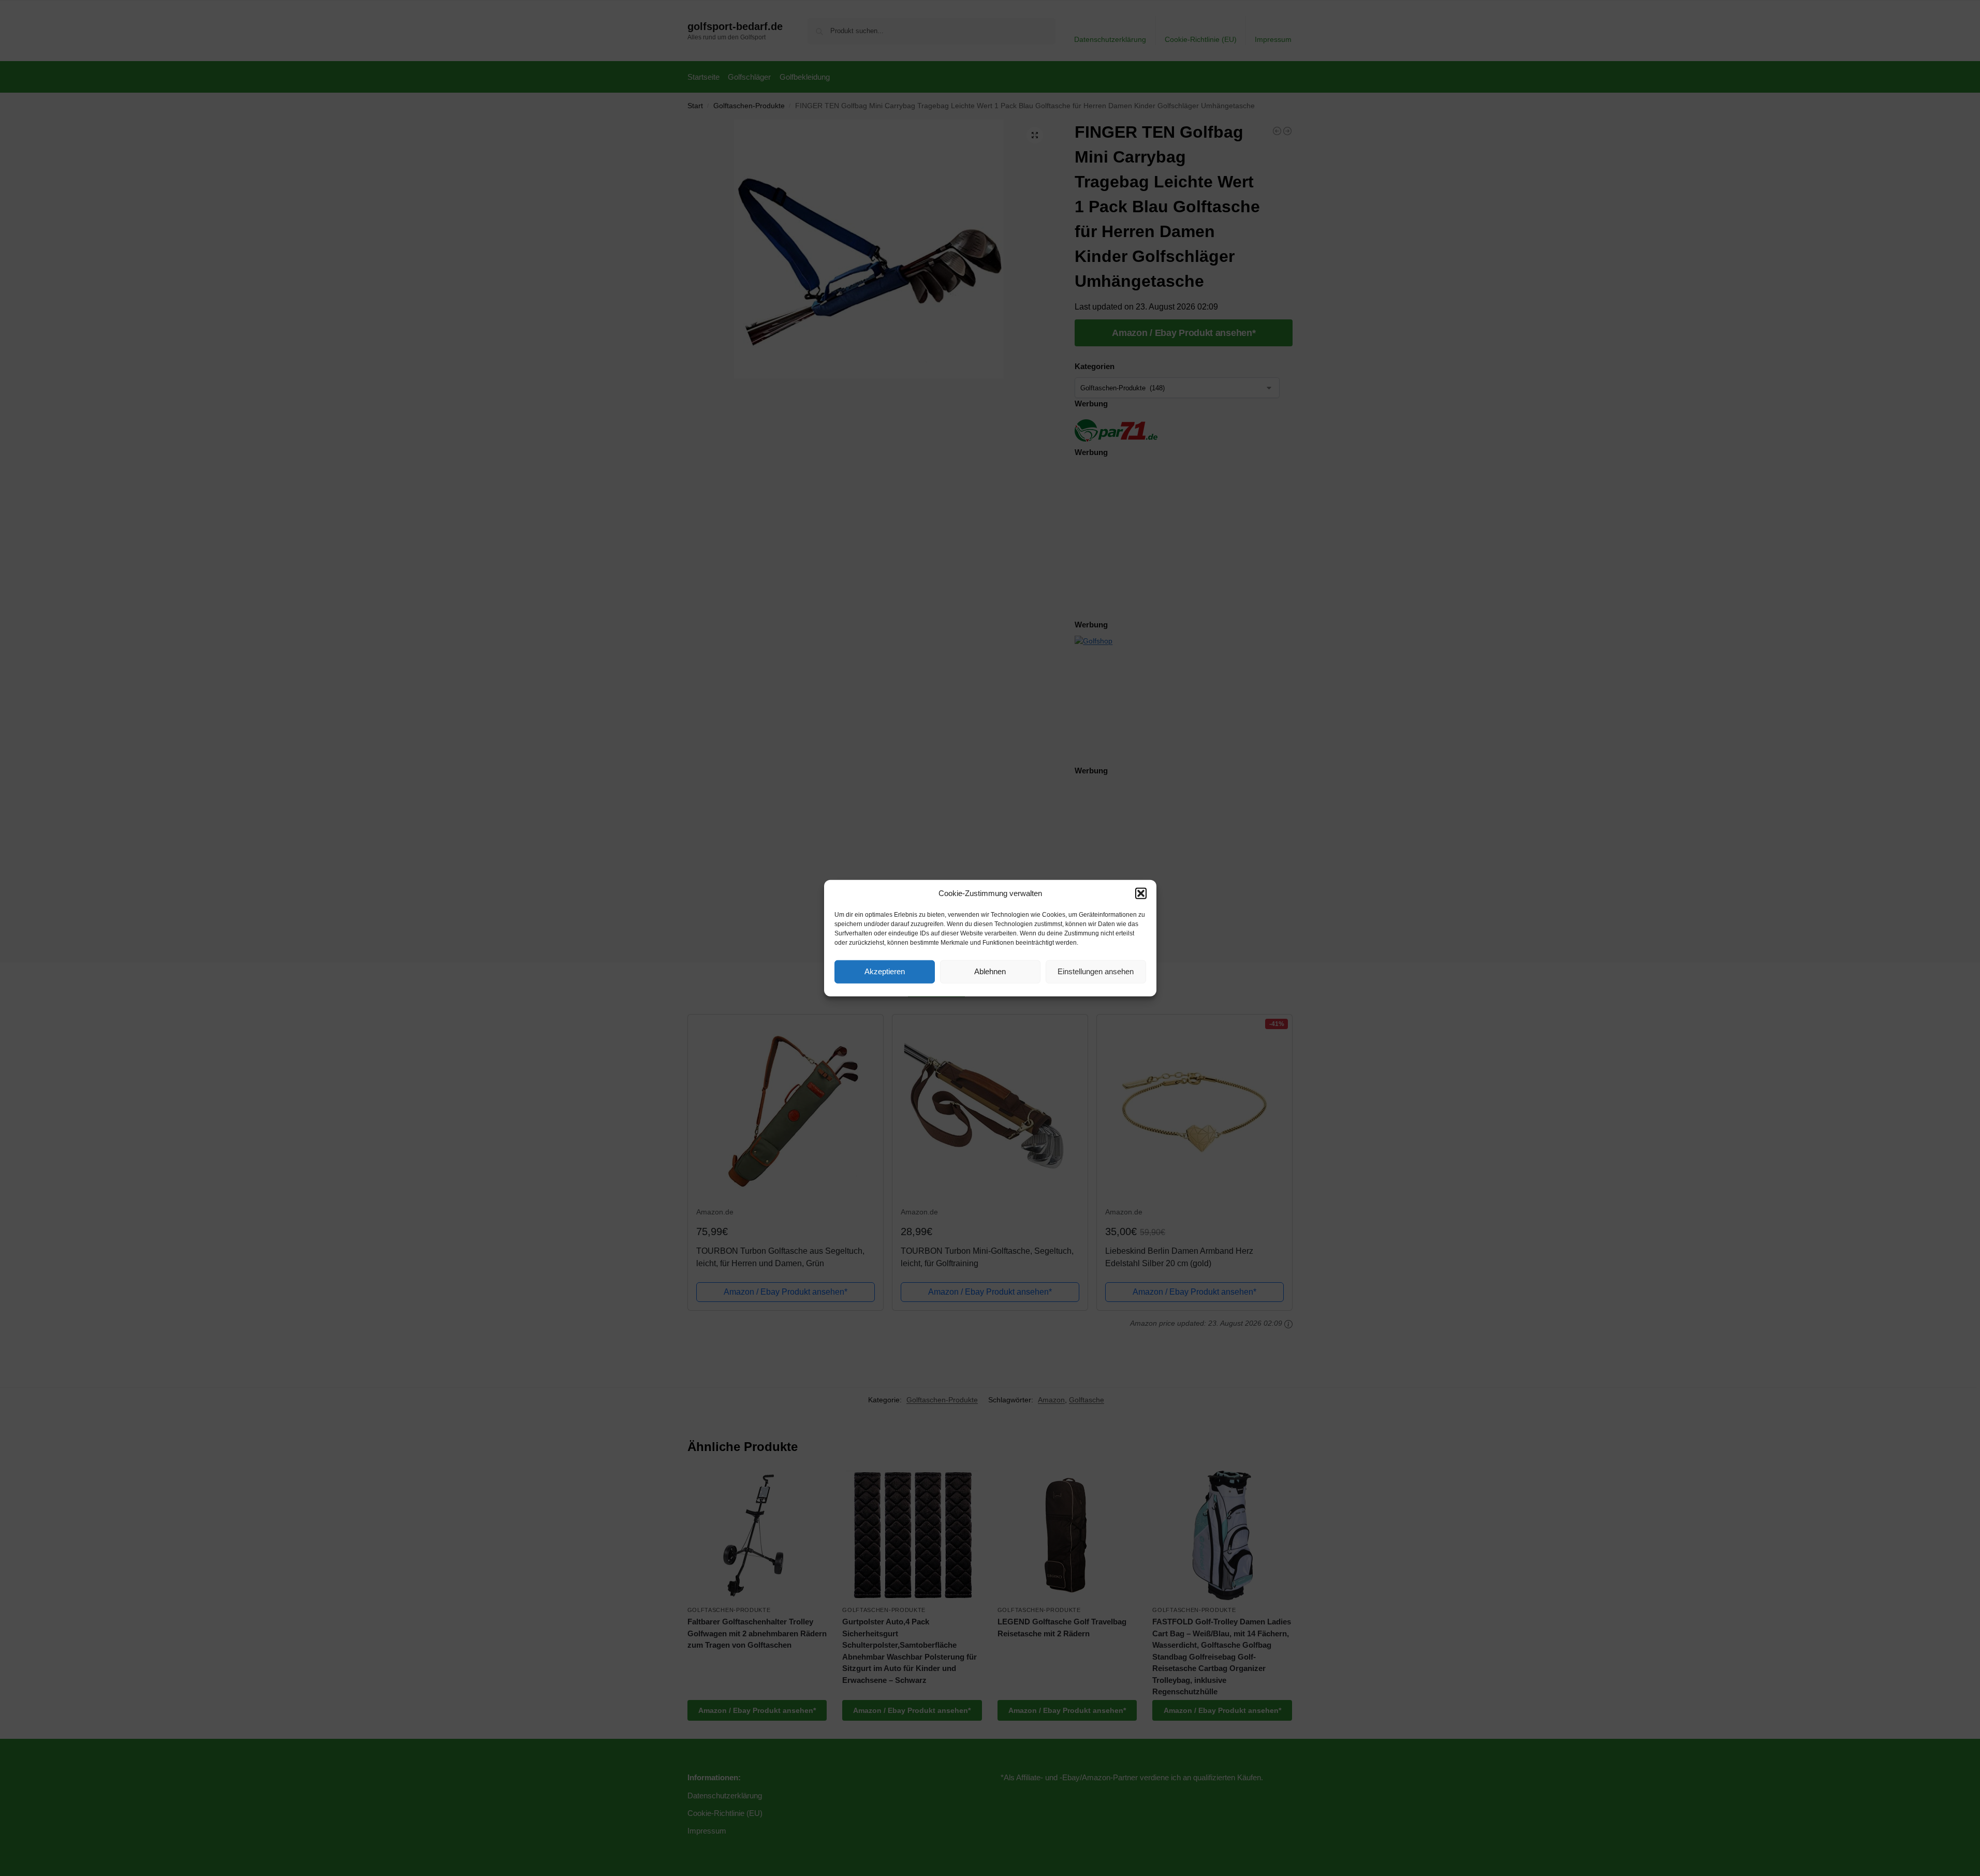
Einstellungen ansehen (1096, 971)
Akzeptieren (885, 971)
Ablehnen (990, 971)
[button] (1141, 893)
